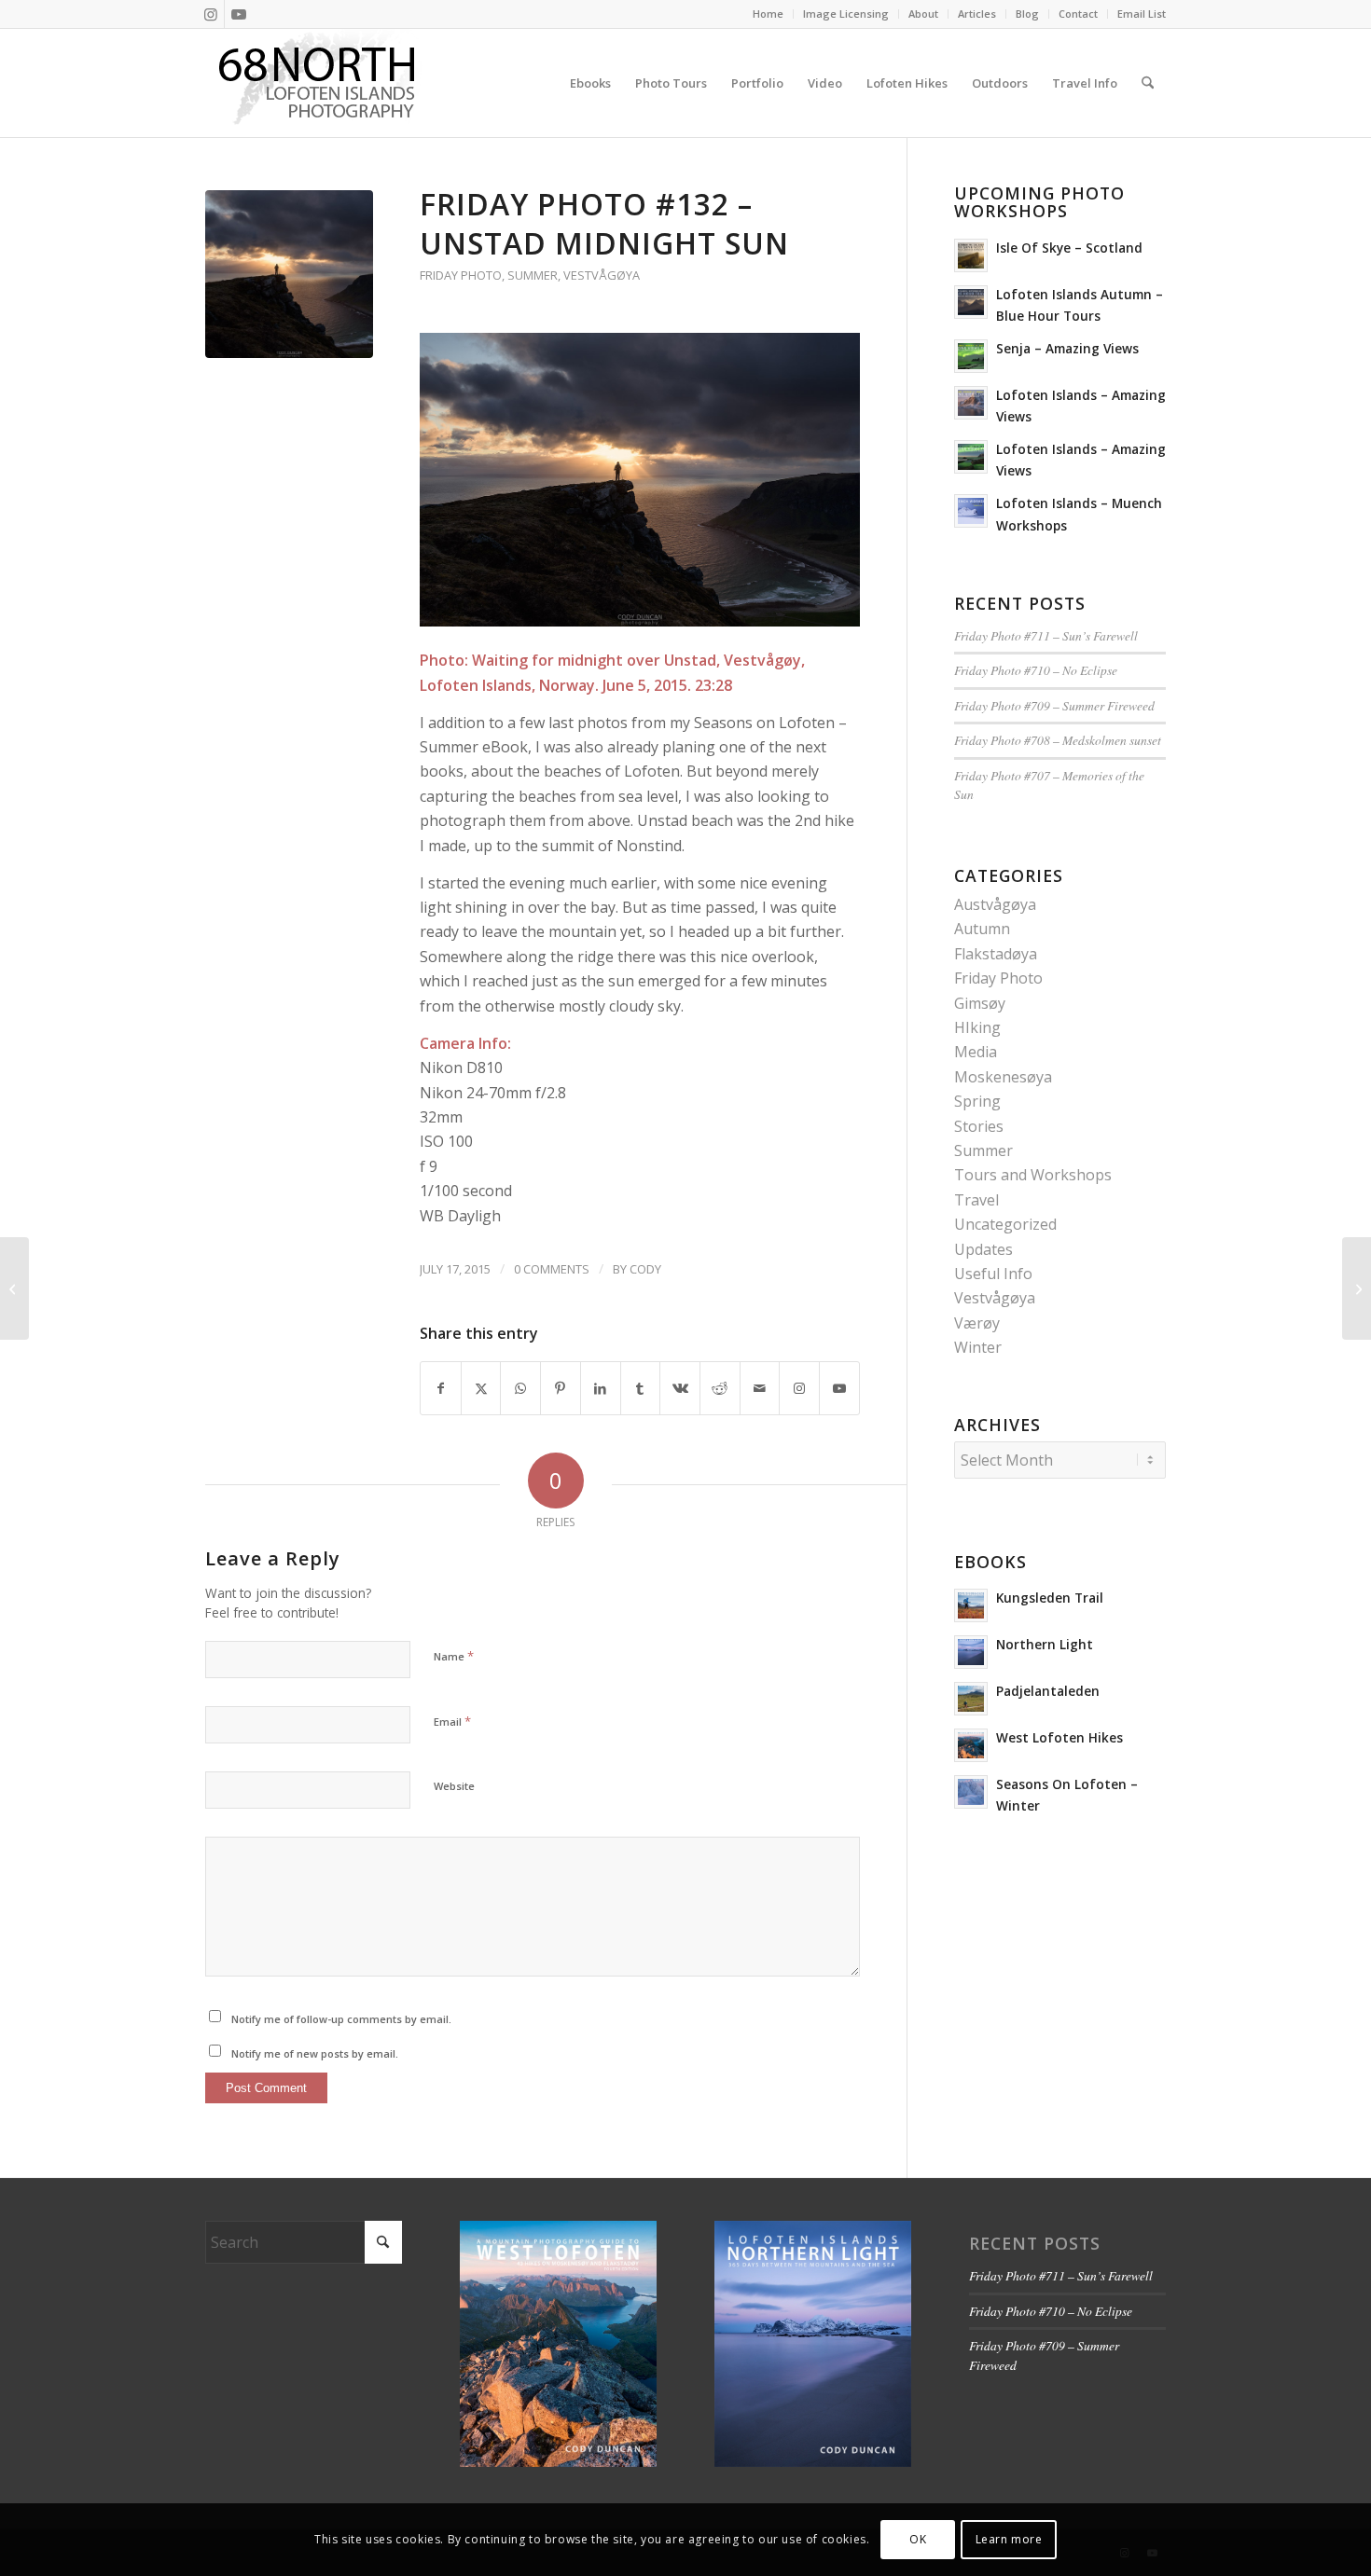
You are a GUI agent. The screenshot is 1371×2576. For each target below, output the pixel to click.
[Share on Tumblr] (641, 1388)
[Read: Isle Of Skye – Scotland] (971, 255)
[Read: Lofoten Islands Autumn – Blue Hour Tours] (971, 302)
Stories (979, 1126)
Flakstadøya (996, 954)
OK (918, 2539)
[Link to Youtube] (239, 14)
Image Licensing (846, 14)
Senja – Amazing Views (1067, 348)
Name (454, 1656)
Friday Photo (461, 275)
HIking (977, 1027)
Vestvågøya (602, 275)
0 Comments (552, 1269)
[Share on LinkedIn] (601, 1388)
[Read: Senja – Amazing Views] (971, 356)
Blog (1027, 14)
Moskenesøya (1003, 1077)
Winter (978, 1347)
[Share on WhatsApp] (520, 1388)
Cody (645, 1269)
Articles (977, 14)
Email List (1142, 14)
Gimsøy (980, 1003)
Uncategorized (1005, 1224)
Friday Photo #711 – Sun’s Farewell (1046, 635)
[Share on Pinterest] (561, 1388)
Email (452, 1721)
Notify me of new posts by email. (315, 2053)
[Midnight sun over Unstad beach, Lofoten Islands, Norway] (289, 274)
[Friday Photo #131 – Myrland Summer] (14, 1288)
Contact (1078, 14)
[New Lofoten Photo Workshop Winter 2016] (1357, 1288)
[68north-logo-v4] (317, 83)
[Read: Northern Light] (971, 1652)
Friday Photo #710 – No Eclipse (1036, 670)
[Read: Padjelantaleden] (971, 1699)
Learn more (1009, 2539)
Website (454, 1786)
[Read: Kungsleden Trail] (971, 1605)
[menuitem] (769, 14)
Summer (533, 275)
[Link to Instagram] (210, 14)
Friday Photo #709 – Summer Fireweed (1054, 705)
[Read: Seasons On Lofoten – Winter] (971, 1792)
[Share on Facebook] (441, 1388)
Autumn (982, 929)
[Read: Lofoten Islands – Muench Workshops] (971, 511)
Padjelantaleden (1048, 1691)
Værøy (977, 1323)
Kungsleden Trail (1050, 1598)
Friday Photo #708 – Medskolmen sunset (1058, 740)
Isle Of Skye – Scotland (1069, 248)
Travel (976, 1200)
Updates (983, 1249)
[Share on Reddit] (720, 1388)
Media (976, 1052)
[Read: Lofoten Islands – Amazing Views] (971, 403)
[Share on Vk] (680, 1388)
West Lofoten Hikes (1059, 1737)
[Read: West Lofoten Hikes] (971, 1745)
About (923, 14)
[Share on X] (481, 1388)
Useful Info (993, 1274)
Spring (977, 1101)
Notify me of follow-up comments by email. (341, 2019)
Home (768, 14)
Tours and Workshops (1033, 1175)
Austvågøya (995, 904)
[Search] (1148, 83)
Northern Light (1045, 1644)
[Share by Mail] (760, 1388)
